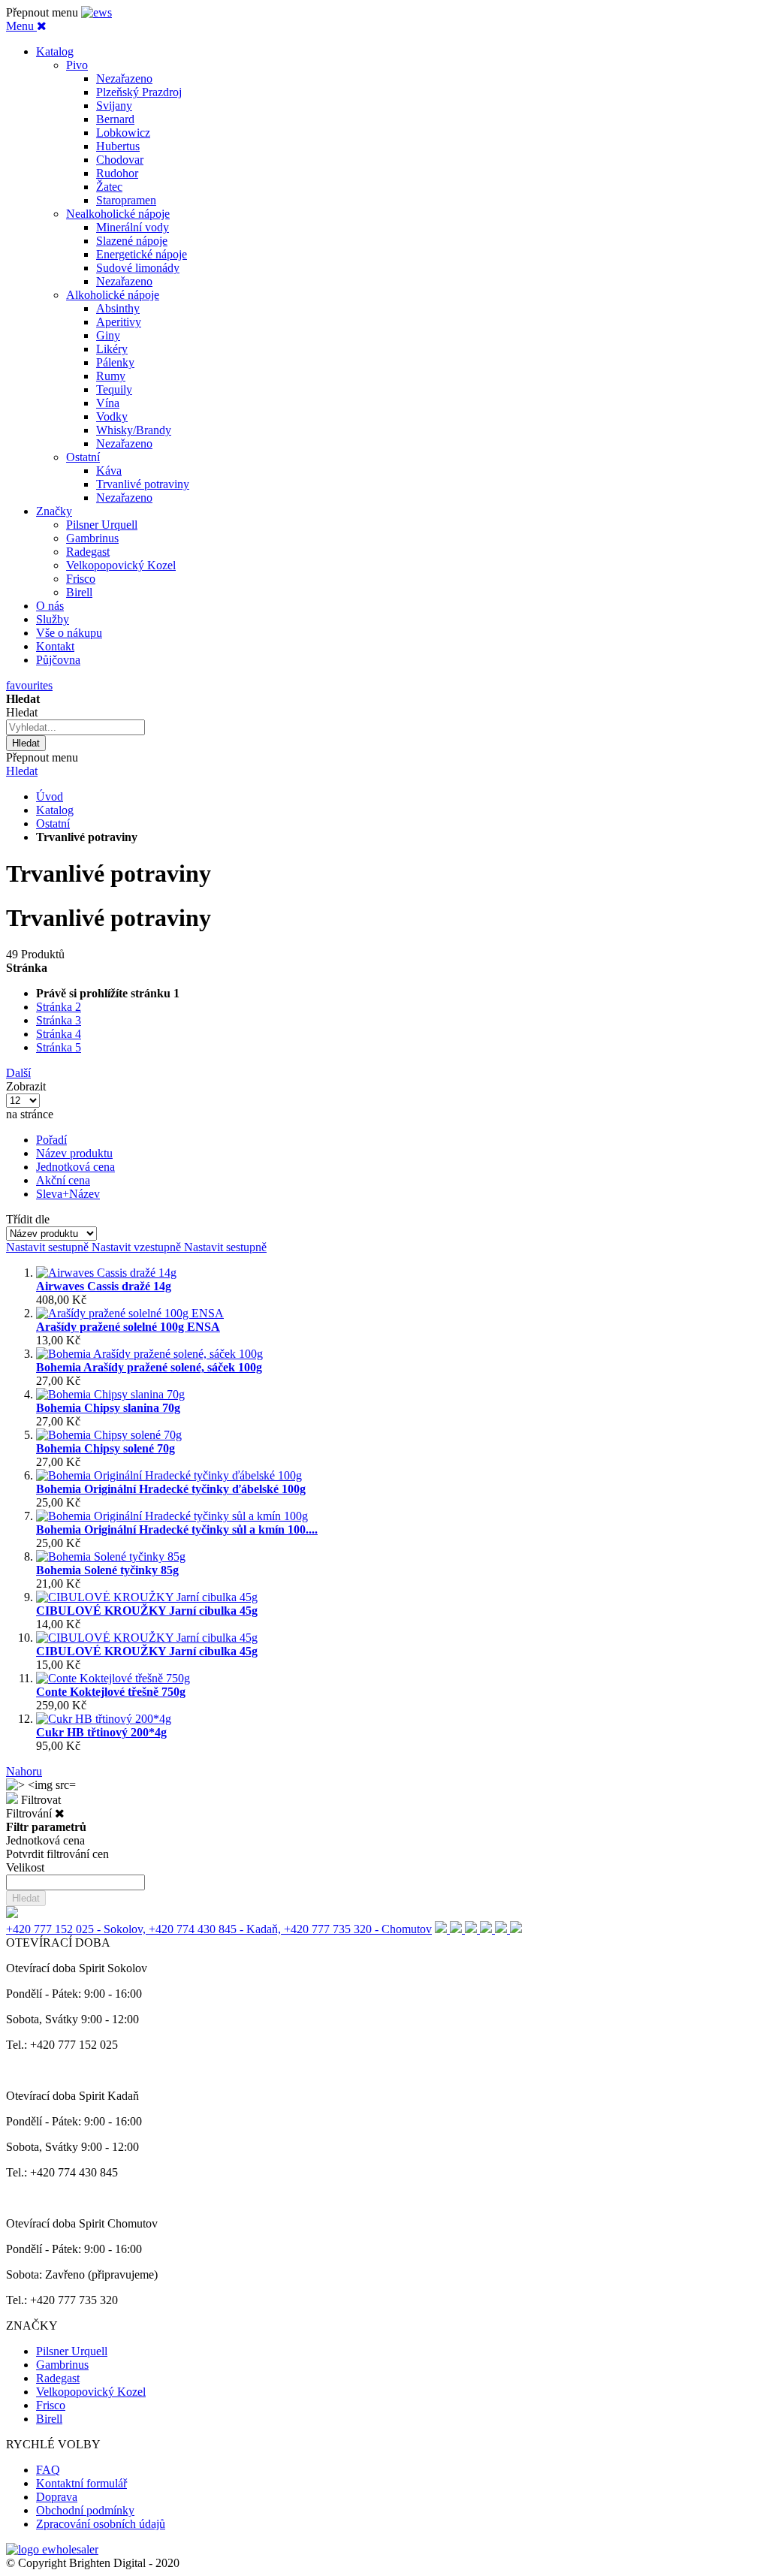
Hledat (22, 771)
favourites (29, 685)
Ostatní (53, 823)
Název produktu (74, 1153)
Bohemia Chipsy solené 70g (106, 1448)
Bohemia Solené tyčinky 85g (107, 1570)
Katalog (55, 810)
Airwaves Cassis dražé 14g (104, 1286)
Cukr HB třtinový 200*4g (101, 1732)
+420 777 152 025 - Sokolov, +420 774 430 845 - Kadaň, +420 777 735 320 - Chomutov (219, 1929)
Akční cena (63, 1180)
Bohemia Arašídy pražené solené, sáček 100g (149, 1367)
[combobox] (75, 727)
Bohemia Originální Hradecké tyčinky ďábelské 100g (171, 1489)
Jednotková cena (75, 1167)
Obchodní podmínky (85, 2510)
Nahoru (24, 1771)
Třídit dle (28, 1219)
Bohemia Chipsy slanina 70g (108, 1408)
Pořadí (51, 1140)
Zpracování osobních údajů (101, 2524)
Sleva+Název (68, 1194)
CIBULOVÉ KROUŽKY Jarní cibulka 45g (147, 1611)
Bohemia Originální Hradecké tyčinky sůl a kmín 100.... (177, 1529)
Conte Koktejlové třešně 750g (111, 1692)
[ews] (97, 12)
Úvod (50, 796)
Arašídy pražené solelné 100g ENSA (128, 1327)
